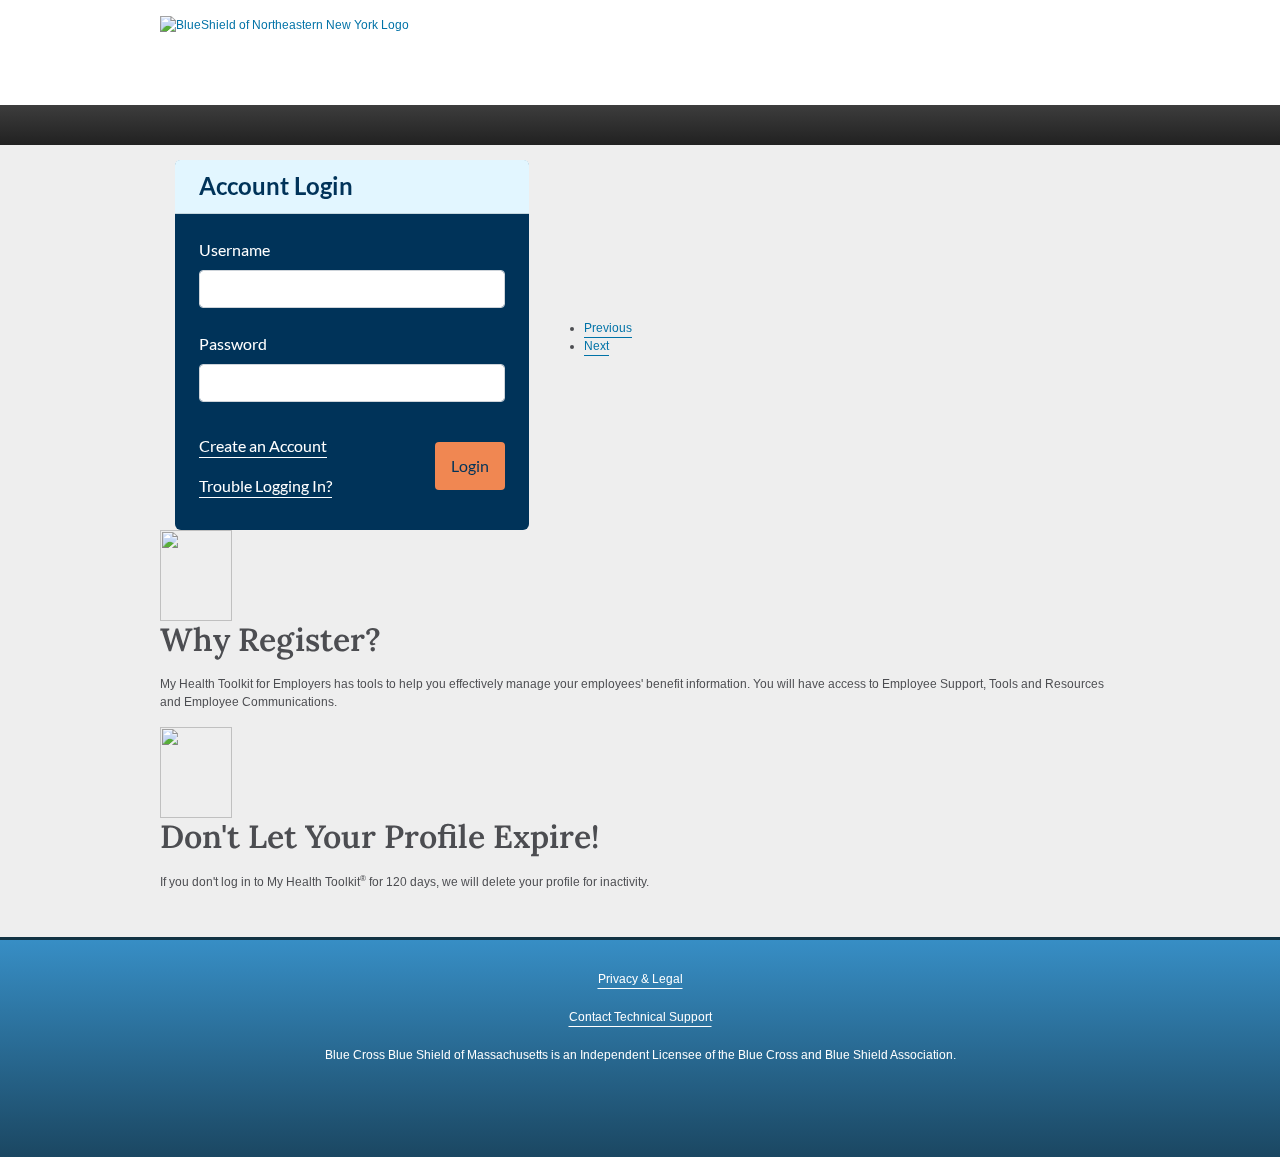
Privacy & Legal (640, 979)
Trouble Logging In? (265, 485)
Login (470, 465)
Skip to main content (215, 9)
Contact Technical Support (640, 1017)
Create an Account (263, 445)
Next (596, 346)
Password (233, 343)
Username (234, 249)
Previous (608, 328)
